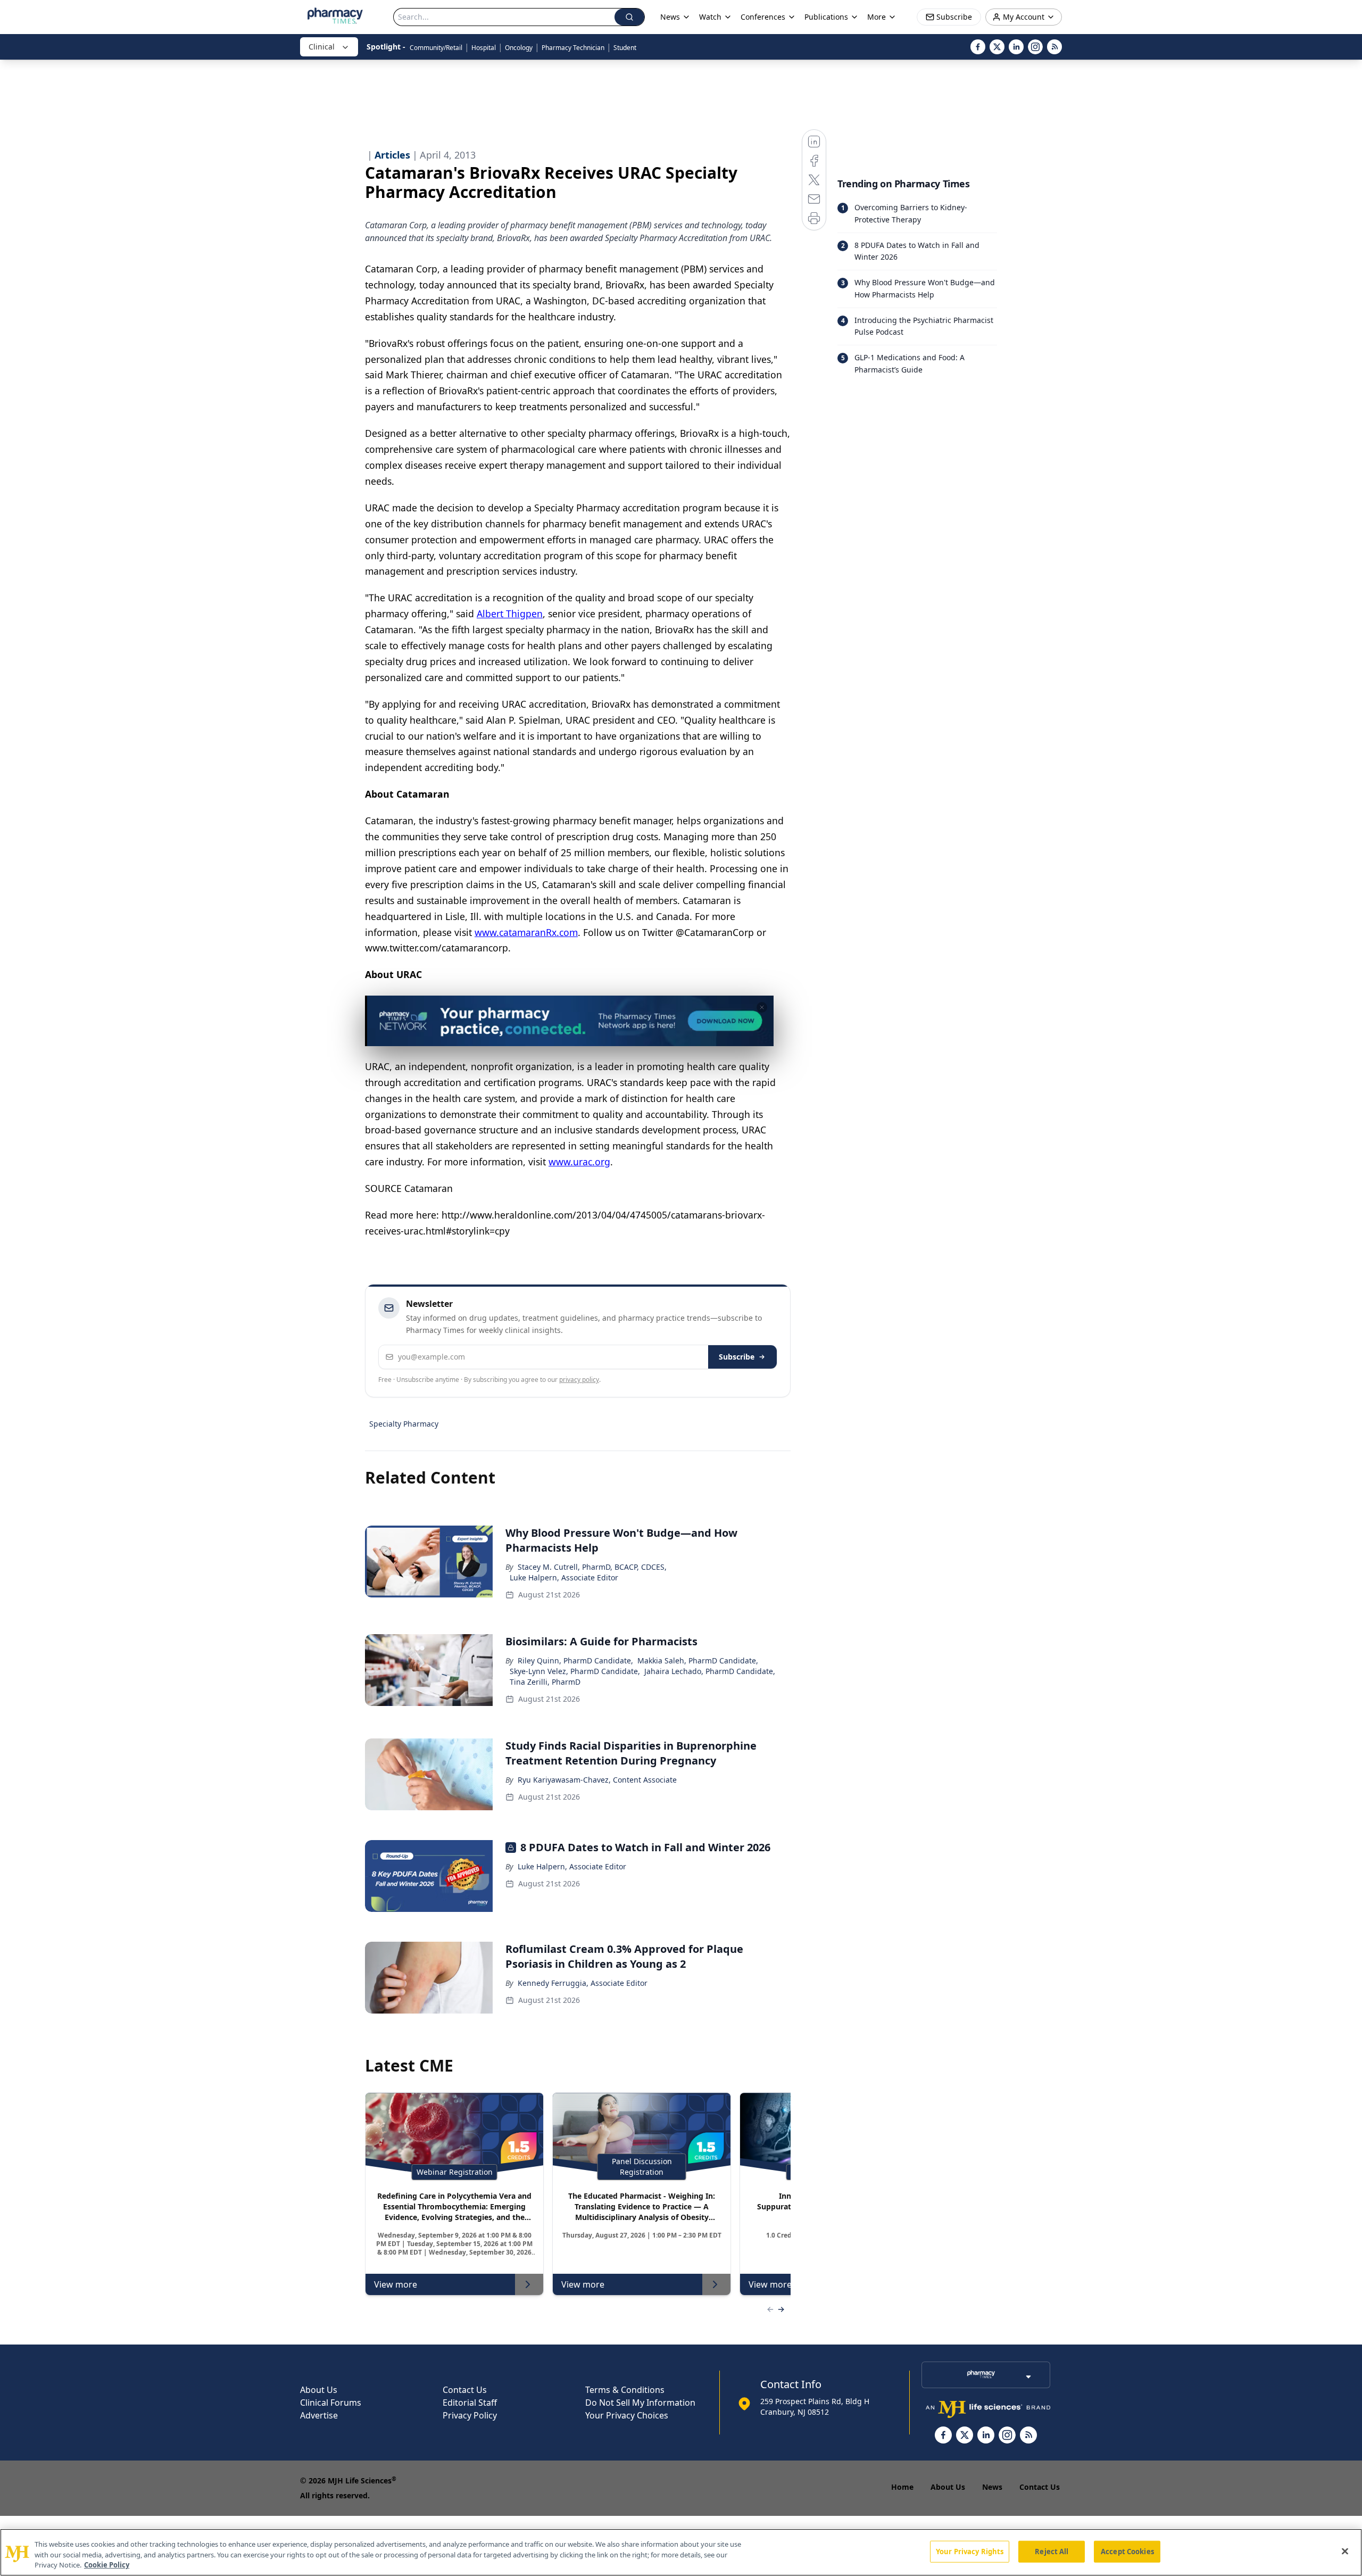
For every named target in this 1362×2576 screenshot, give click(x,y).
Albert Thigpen (510, 614)
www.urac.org (579, 1162)
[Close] (1345, 2551)
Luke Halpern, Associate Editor (564, 1577)
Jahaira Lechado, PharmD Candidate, (710, 1671)
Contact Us (465, 2390)
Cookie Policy (107, 2565)
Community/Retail (436, 48)
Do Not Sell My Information (640, 2403)
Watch (710, 17)
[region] (681, 2552)
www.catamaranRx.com (526, 932)
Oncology (519, 48)
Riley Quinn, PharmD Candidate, (575, 1660)
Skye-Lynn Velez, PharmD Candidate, (575, 1671)
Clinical (322, 47)
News (992, 2487)
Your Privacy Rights (970, 2551)
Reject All (1052, 2551)
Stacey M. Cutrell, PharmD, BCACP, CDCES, (592, 1567)
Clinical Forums (331, 2403)
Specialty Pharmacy (404, 1424)
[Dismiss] (762, 1007)
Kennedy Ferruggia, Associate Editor (583, 1983)
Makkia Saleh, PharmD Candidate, (698, 1660)
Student (625, 48)
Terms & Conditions (625, 2390)
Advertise (319, 2415)
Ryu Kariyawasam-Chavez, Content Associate (597, 1780)
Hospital (484, 48)
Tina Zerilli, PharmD (545, 1682)
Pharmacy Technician (573, 48)
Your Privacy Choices (627, 2415)
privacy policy (579, 1380)
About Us (319, 2390)
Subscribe (737, 1357)
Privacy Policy (470, 2415)
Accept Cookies (1127, 2551)
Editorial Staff (470, 2403)
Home (902, 2487)
